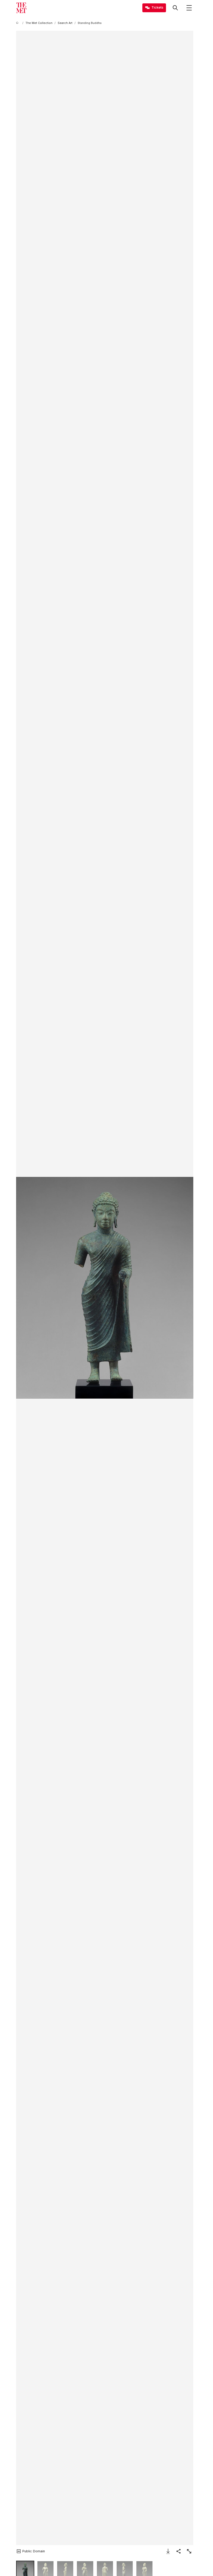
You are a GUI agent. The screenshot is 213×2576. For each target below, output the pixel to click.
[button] (105, 1288)
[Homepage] (21, 8)
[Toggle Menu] (189, 8)
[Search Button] (175, 8)
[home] (18, 23)
